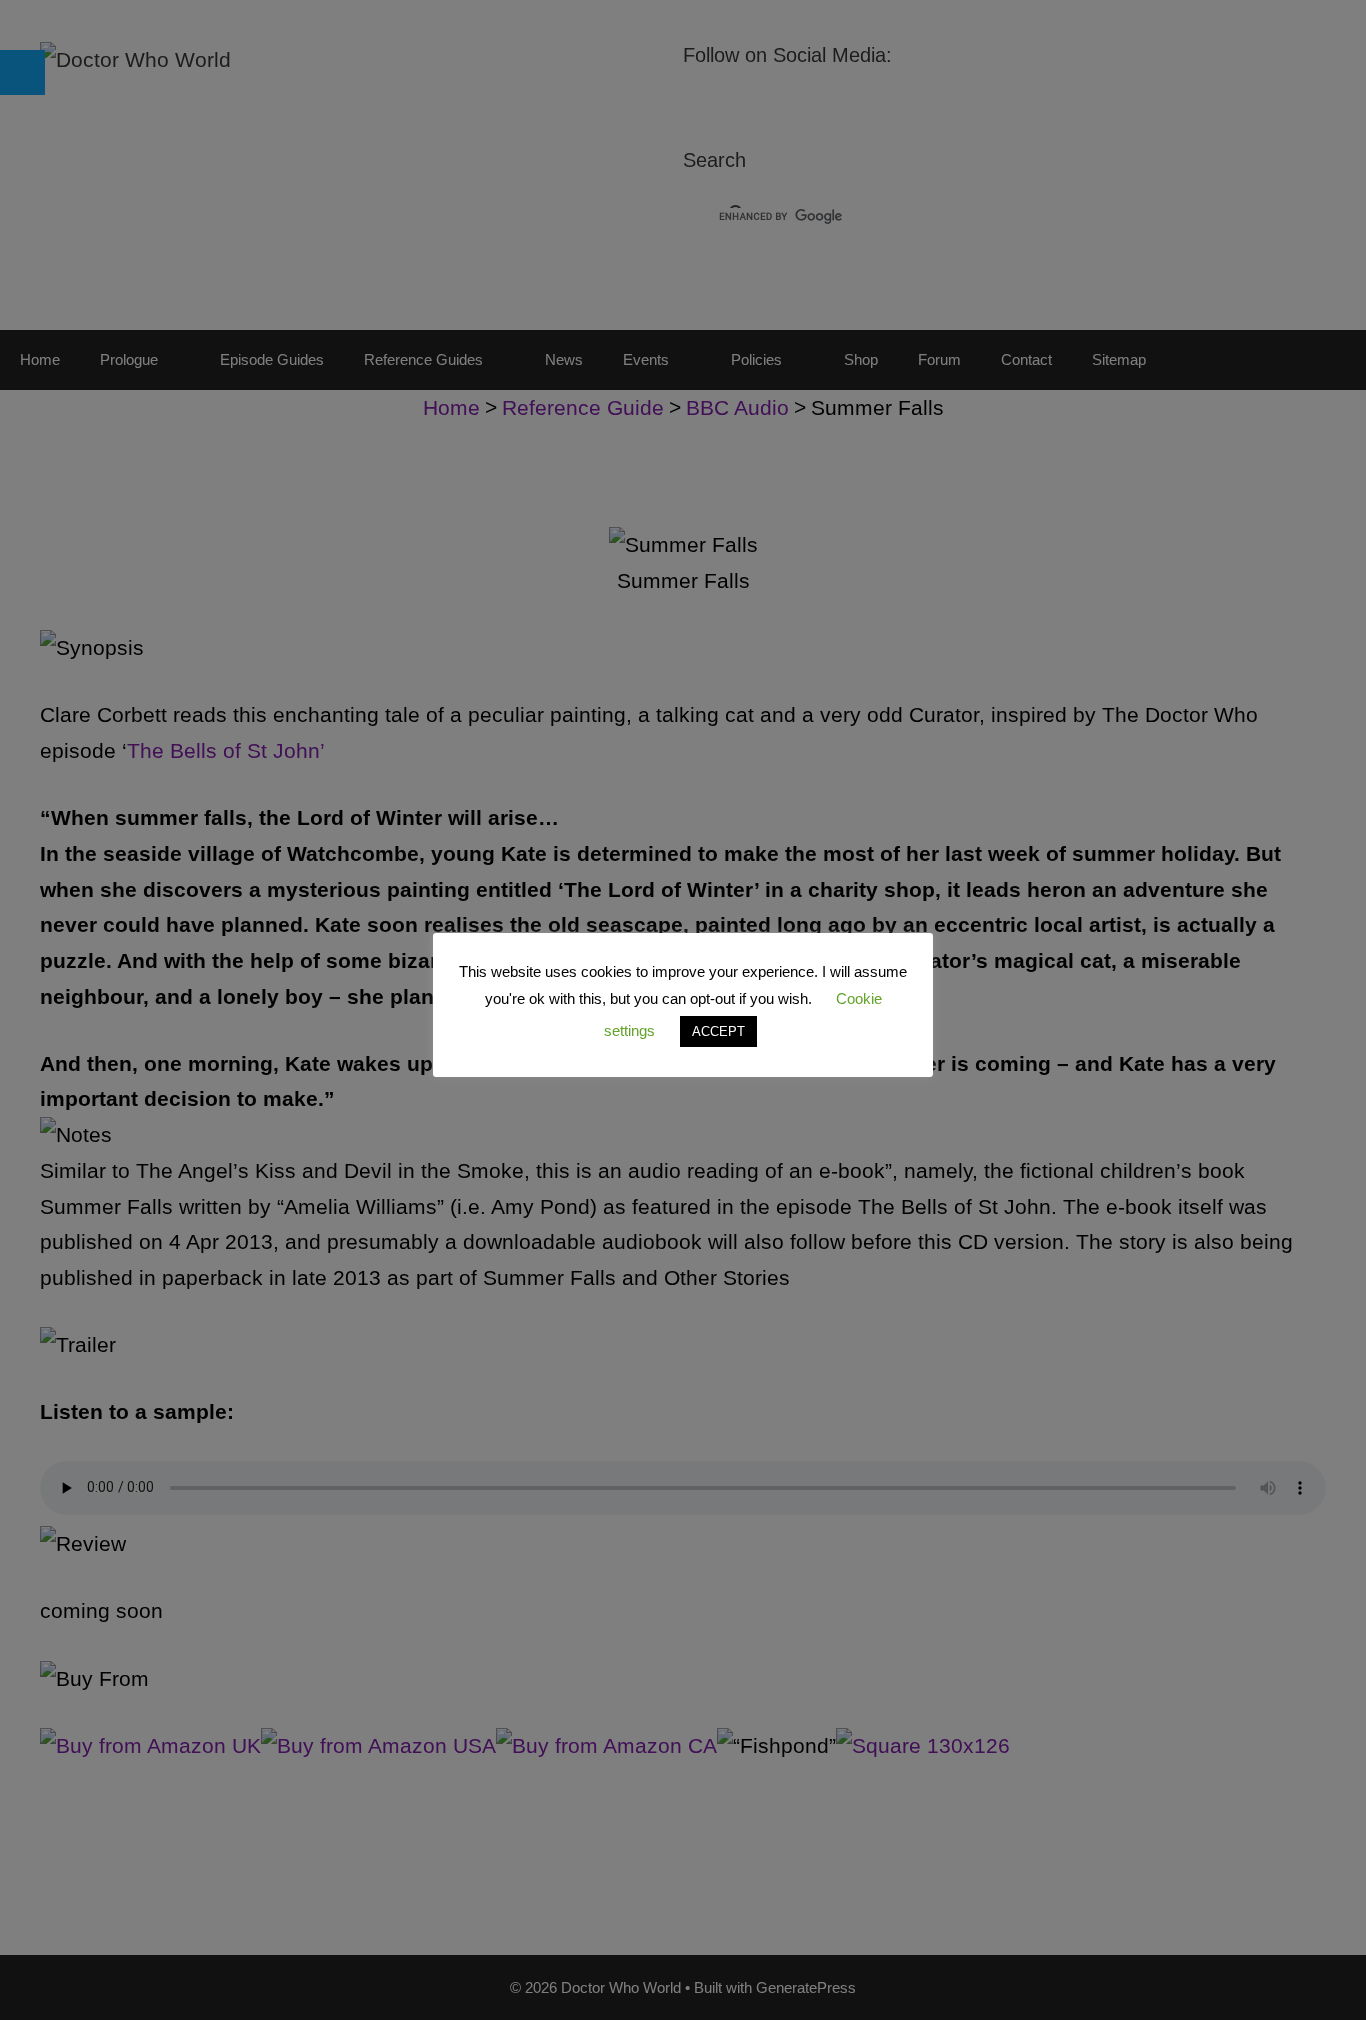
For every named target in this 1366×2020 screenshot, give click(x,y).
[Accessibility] (22, 72)
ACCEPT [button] (718, 1031)
